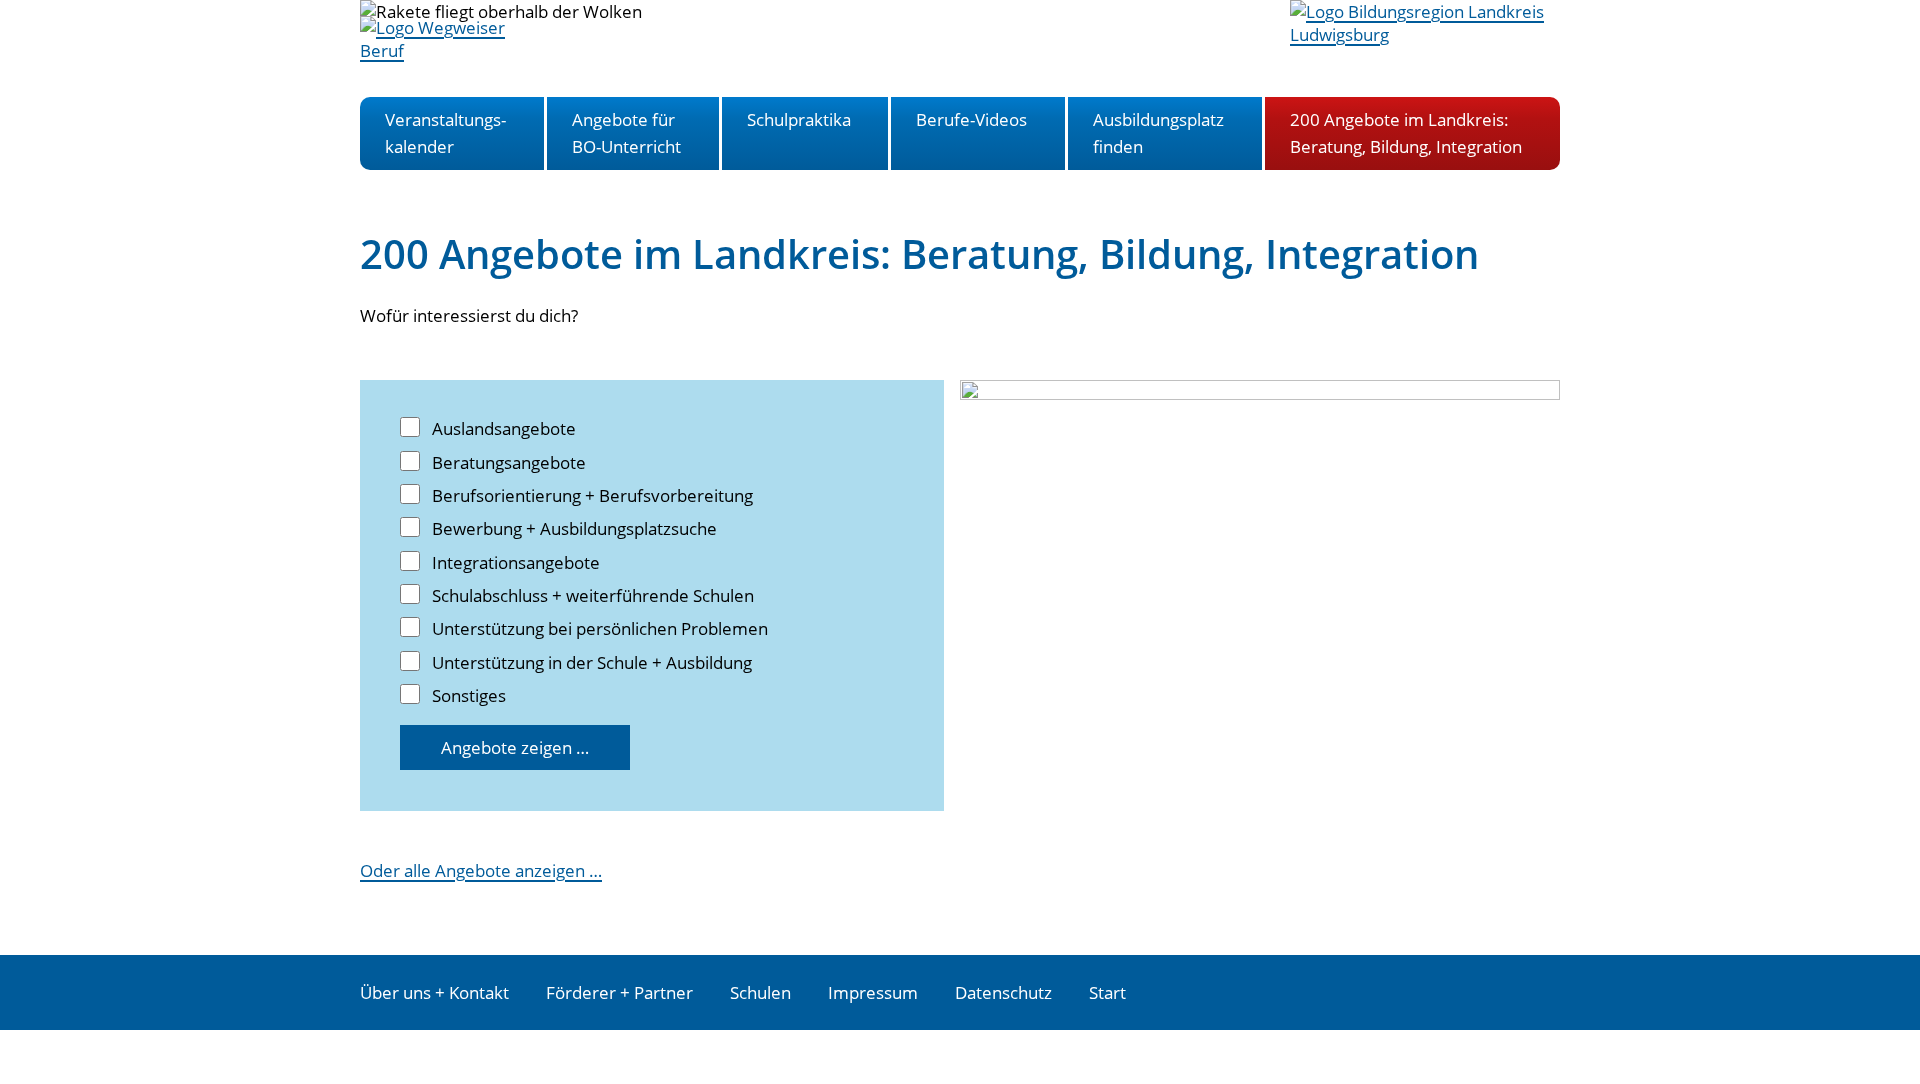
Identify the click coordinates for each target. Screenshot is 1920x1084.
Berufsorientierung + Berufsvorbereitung (592, 495)
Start (1107, 992)
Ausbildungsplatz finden (1158, 132)
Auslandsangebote (504, 428)
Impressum (873, 992)
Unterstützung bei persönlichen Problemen (600, 628)
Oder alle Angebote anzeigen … (481, 870)
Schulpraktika (799, 119)
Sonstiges (469, 695)
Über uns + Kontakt (434, 992)
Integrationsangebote (516, 562)
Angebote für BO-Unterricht (626, 132)
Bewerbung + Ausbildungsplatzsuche (574, 528)
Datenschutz (1003, 992)
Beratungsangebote (509, 462)
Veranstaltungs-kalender (445, 132)
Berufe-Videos (971, 119)
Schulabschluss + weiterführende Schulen (593, 595)
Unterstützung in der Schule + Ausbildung (592, 662)
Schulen (760, 992)
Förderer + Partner (619, 992)
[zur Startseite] (455, 50)
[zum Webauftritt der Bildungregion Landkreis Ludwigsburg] (1425, 34)
